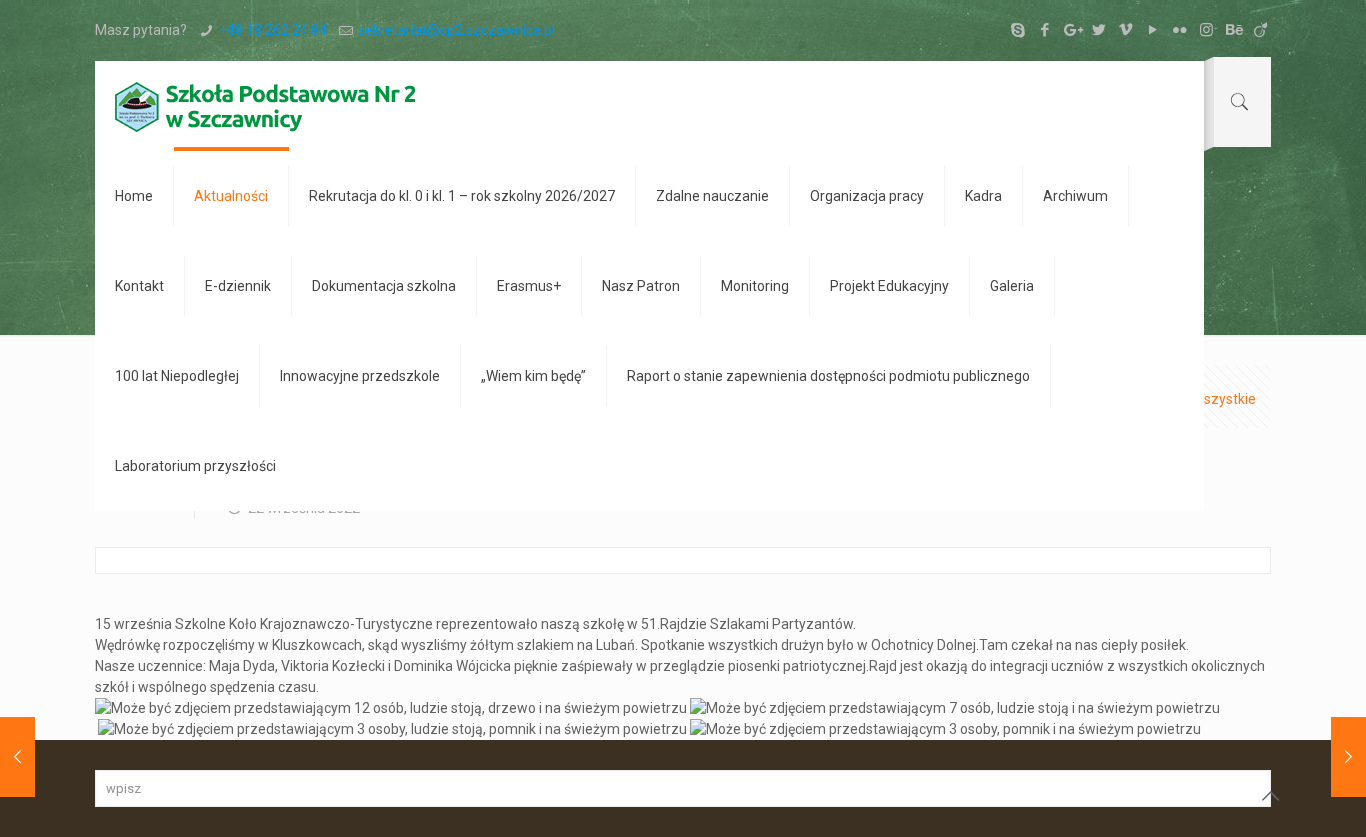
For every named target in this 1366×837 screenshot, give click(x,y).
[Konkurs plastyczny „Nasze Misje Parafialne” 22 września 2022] (1348, 757)
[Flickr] (1179, 30)
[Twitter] (1098, 30)
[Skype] (1017, 30)
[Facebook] (1044, 30)
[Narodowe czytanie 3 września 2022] (17, 757)
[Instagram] (1206, 30)
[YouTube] (1152, 30)
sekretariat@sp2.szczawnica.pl (456, 30)
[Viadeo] (1260, 30)
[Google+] (1071, 30)
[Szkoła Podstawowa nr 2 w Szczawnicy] (265, 106)
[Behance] (1233, 30)
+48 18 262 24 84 (273, 30)
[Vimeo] (1125, 30)
